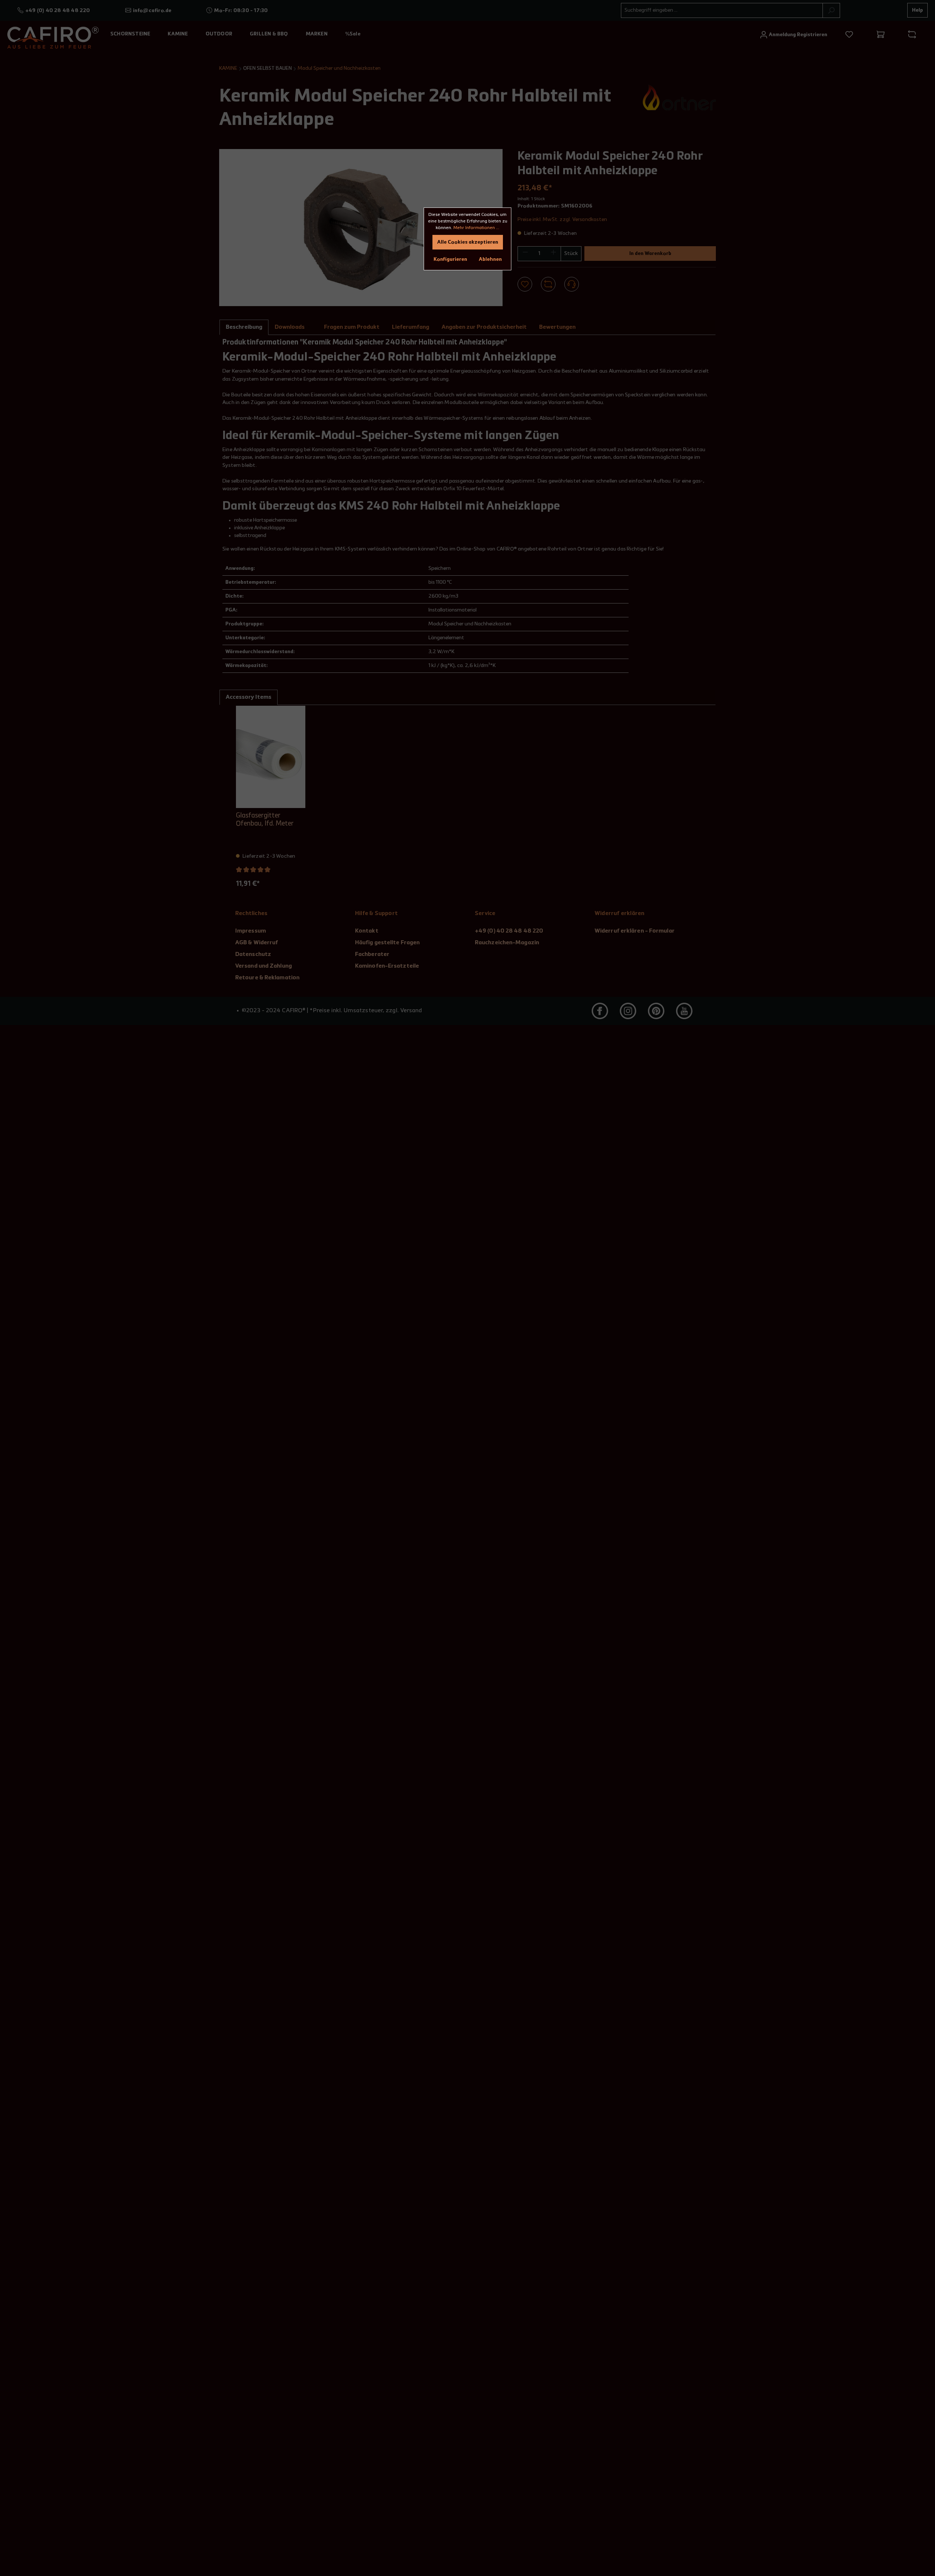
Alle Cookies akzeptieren (468, 242)
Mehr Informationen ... (476, 228)
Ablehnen (490, 259)
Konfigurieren (450, 259)
